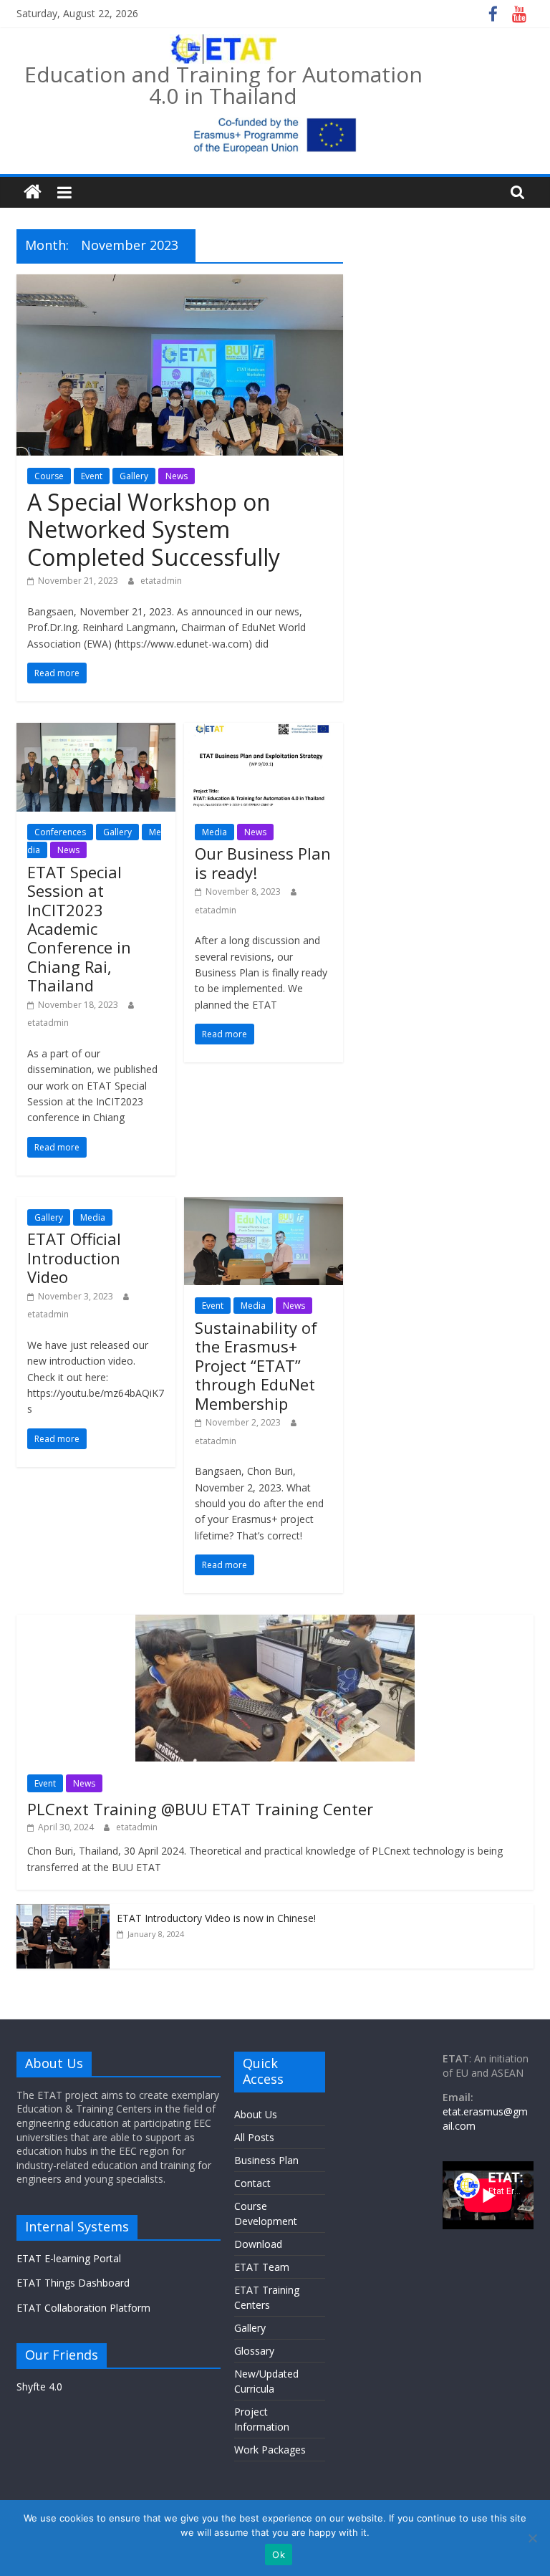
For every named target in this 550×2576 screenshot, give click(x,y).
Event (92, 476)
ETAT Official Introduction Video (74, 1258)
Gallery (134, 476)
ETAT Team (262, 2267)
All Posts (254, 2137)
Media (214, 832)
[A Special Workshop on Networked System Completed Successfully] (180, 283)
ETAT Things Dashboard (73, 2283)
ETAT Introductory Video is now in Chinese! (216, 1918)
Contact (252, 2183)
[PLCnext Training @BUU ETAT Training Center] (275, 1622)
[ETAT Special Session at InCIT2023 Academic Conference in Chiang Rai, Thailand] (96, 731)
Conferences (60, 832)
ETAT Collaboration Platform (83, 2308)
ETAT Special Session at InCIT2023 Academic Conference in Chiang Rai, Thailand (79, 928)
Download (258, 2244)
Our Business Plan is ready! (263, 862)
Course (49, 476)
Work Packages (270, 2450)
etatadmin (161, 581)
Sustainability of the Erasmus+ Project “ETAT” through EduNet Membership (256, 1365)
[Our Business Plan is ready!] (264, 731)
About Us (256, 2114)
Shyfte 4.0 (39, 2387)
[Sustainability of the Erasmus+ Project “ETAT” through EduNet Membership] (264, 1206)
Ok (279, 2555)
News (177, 476)
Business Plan (266, 2160)
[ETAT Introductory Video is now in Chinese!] (63, 1912)
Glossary (254, 2351)
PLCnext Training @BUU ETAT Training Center (200, 1809)
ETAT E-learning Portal (69, 2258)
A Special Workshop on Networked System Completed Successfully (154, 529)
